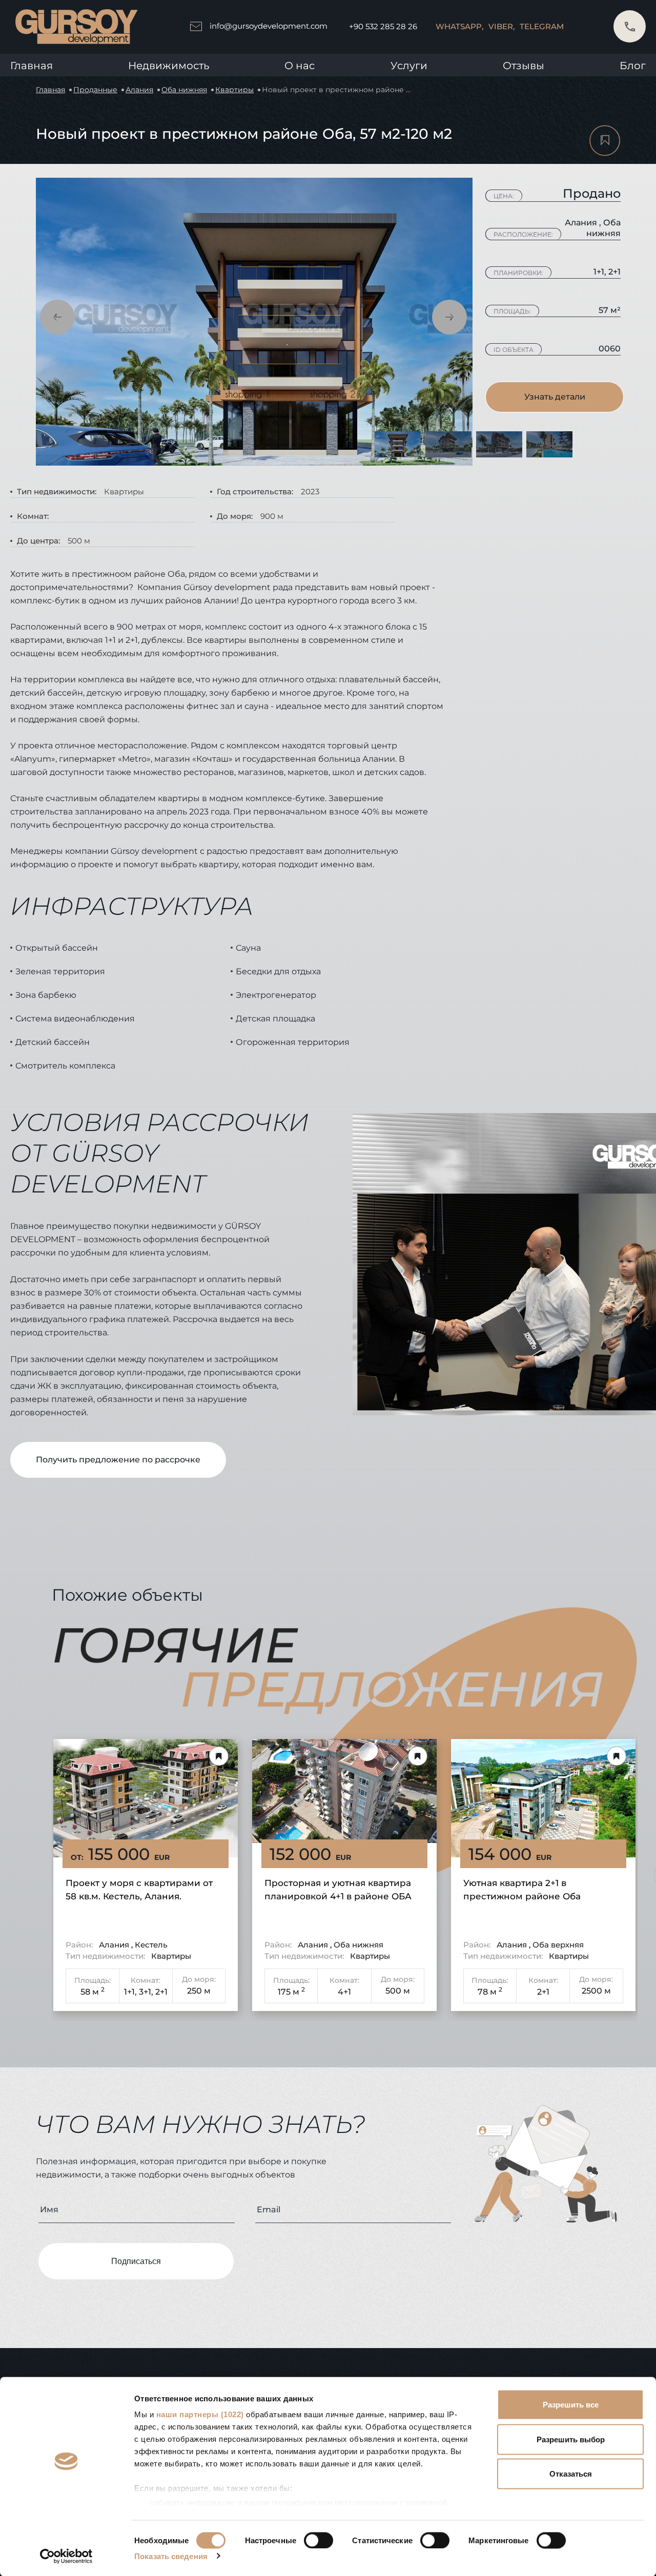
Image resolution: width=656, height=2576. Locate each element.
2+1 (161, 1992)
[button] (57, 317)
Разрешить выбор (571, 2439)
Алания (139, 90)
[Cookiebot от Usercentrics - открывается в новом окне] (66, 2556)
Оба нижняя (184, 90)
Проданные (95, 90)
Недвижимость (169, 66)
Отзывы (524, 66)
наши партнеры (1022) (200, 2414)
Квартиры (234, 90)
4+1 (344, 1992)
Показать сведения (171, 2556)
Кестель (151, 1945)
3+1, (146, 1992)
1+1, (130, 1992)
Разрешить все (571, 2405)
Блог (633, 66)
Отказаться (571, 2474)
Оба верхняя (558, 1945)
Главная (32, 66)
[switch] (319, 2540)
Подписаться (136, 2261)
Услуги (409, 66)
